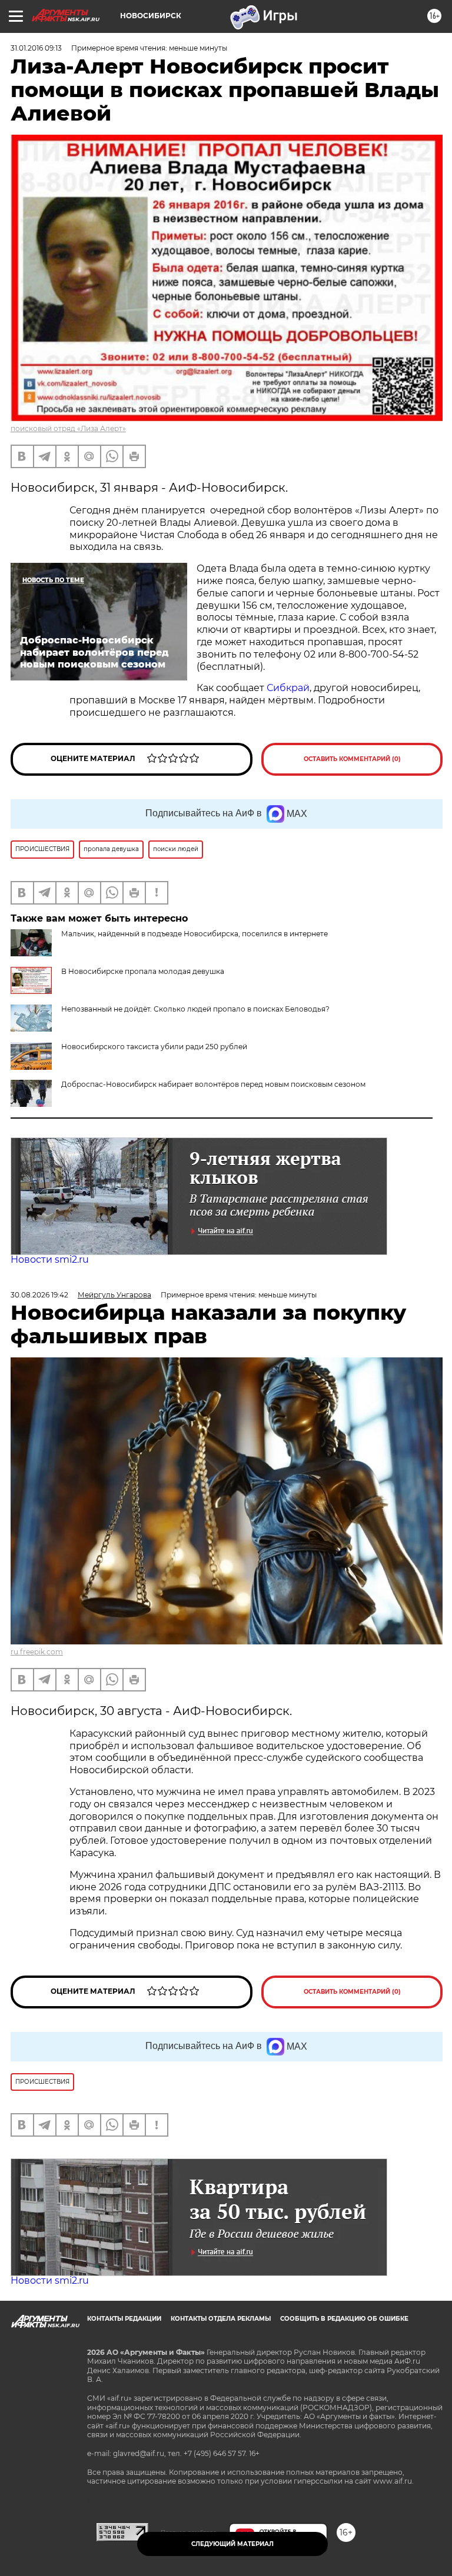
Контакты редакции (124, 2319)
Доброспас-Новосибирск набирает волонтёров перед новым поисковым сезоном (213, 1084)
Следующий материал (232, 2544)
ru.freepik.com (37, 1652)
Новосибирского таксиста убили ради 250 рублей (154, 1047)
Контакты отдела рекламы (221, 2319)
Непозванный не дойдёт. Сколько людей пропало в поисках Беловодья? (195, 1009)
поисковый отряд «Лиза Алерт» (68, 428)
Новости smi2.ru (50, 1259)
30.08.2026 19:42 (39, 1295)
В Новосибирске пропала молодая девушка (143, 971)
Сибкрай (288, 688)
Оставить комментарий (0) (352, 759)
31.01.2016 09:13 (36, 48)
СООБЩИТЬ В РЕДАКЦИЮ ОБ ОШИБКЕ (344, 2319)
